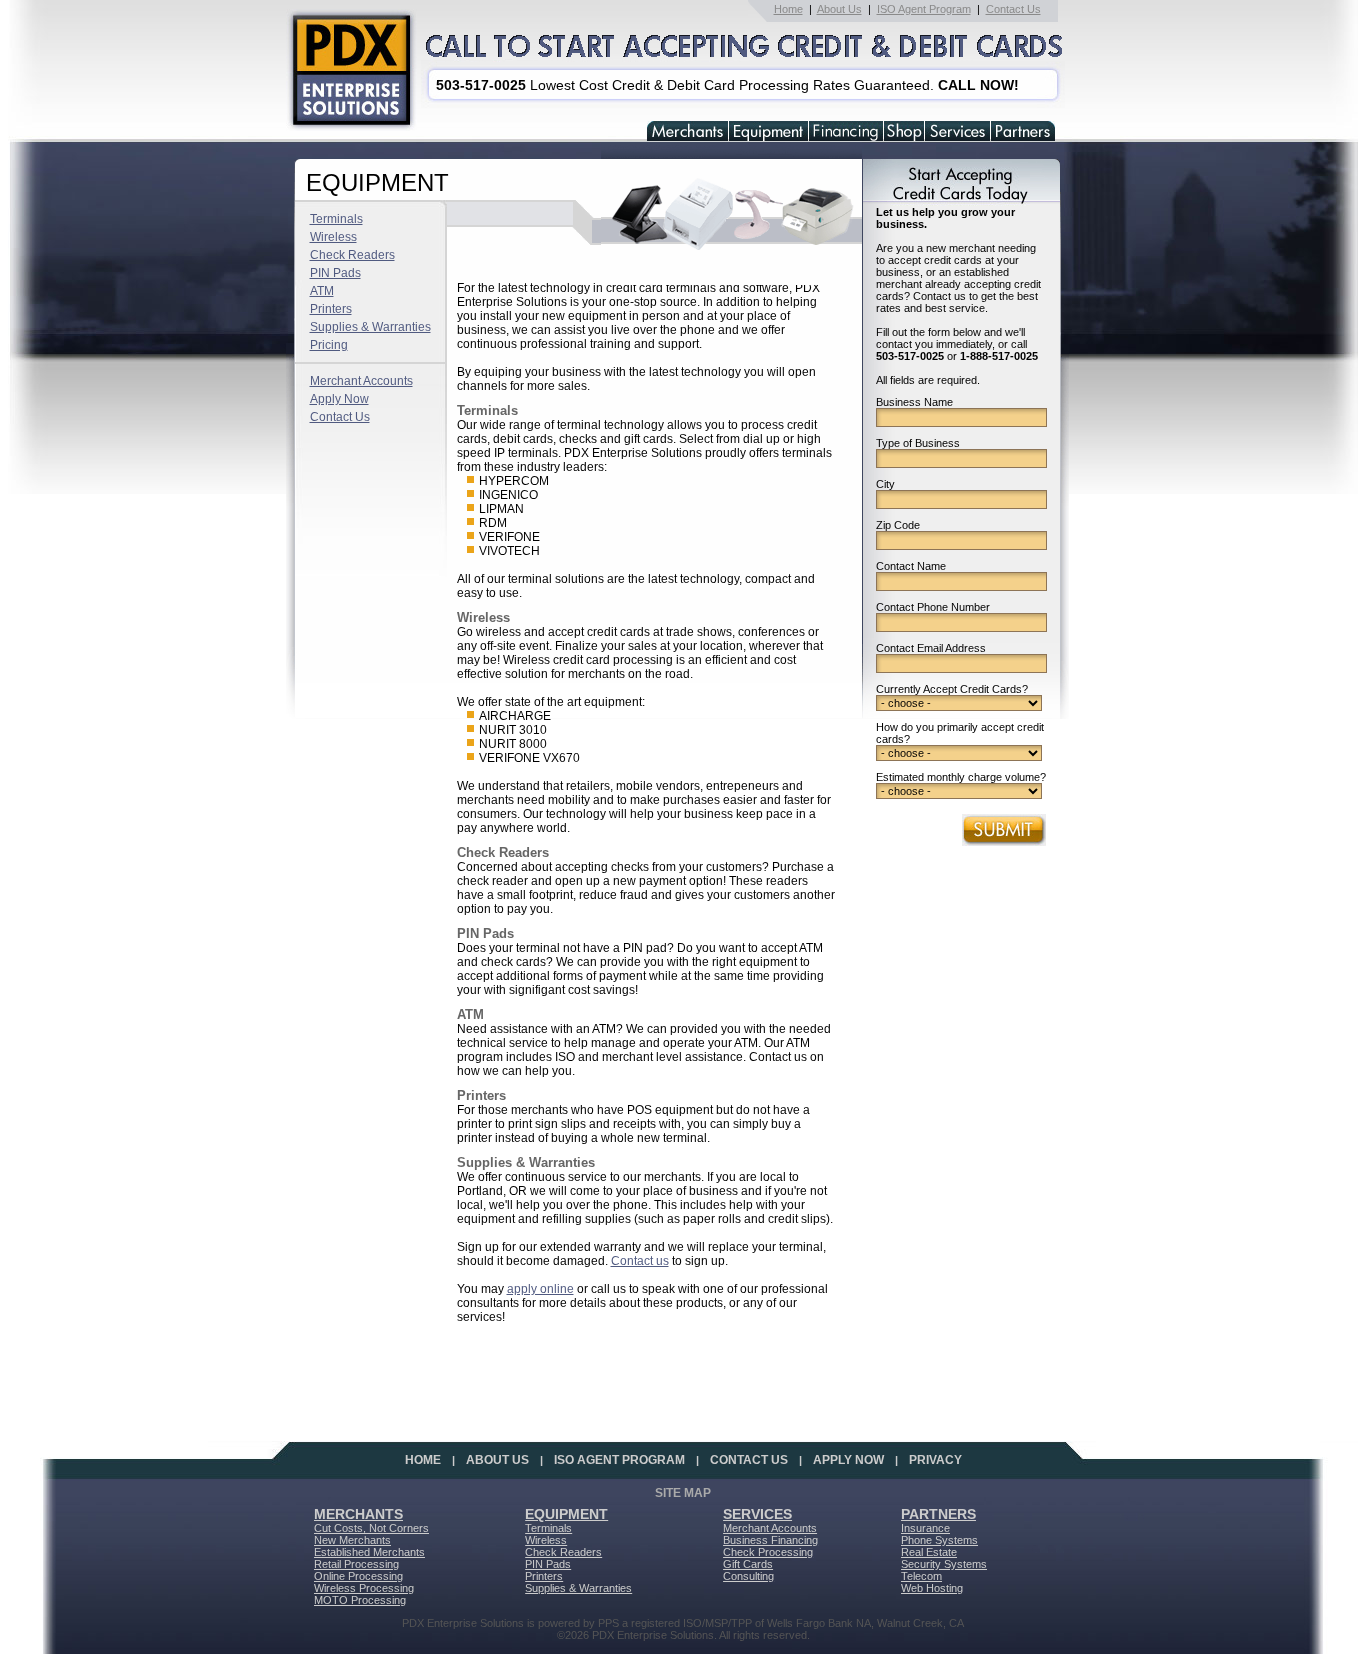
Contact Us (1013, 9)
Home (788, 9)
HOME (423, 1460)
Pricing (329, 345)
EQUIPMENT (566, 1514)
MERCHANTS (358, 1514)
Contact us (640, 1261)
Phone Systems (939, 1540)
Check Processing (768, 1552)
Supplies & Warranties (370, 327)
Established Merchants (369, 1552)
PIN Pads (335, 273)
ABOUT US (497, 1460)
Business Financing (770, 1540)
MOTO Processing (360, 1600)
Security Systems (944, 1564)
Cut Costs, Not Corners (371, 1528)
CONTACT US (749, 1460)
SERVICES (757, 1514)
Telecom (921, 1576)
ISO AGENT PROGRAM (619, 1460)
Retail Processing (356, 1564)
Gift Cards (748, 1564)
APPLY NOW (848, 1460)
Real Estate (929, 1552)
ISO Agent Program (924, 9)
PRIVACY (935, 1460)
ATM (322, 291)
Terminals (336, 219)
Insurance (925, 1528)
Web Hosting (932, 1588)
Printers (331, 309)
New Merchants (352, 1540)
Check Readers (352, 255)
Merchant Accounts (361, 381)
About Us (839, 9)
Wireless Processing (364, 1588)
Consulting (748, 1576)
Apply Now (339, 399)
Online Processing (358, 1576)
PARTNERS (938, 1514)
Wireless (333, 237)
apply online (540, 1289)
